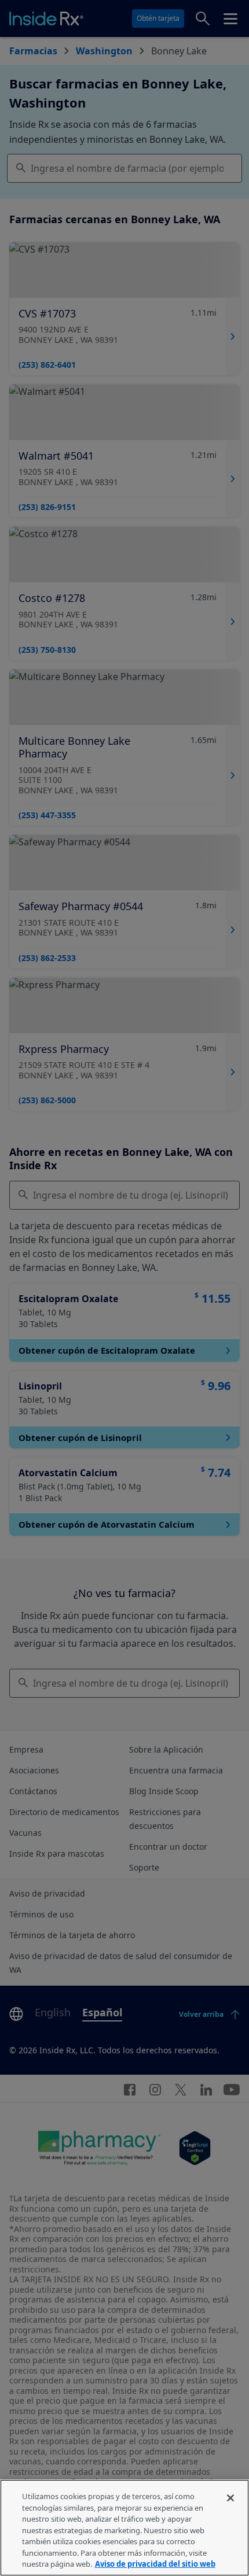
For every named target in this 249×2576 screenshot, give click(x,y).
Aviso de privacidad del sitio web (155, 2564)
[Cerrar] (230, 2498)
